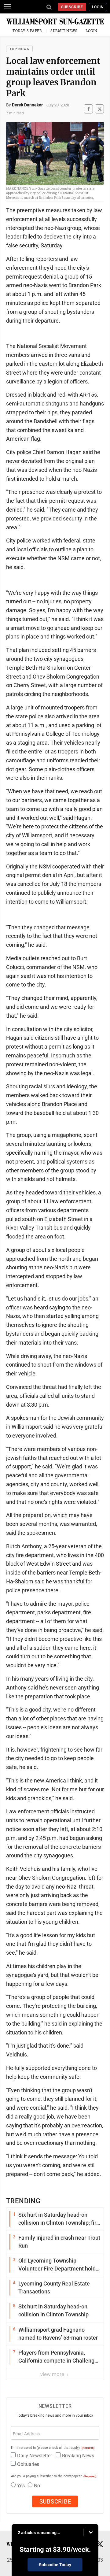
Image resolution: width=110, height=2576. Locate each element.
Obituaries (28, 2464)
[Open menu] (8, 7)
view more (53, 2374)
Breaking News (78, 2456)
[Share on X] (99, 109)
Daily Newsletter (35, 2456)
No (37, 2486)
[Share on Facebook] (88, 109)
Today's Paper (27, 31)
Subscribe (72, 7)
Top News (19, 49)
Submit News (64, 31)
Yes (21, 2486)
